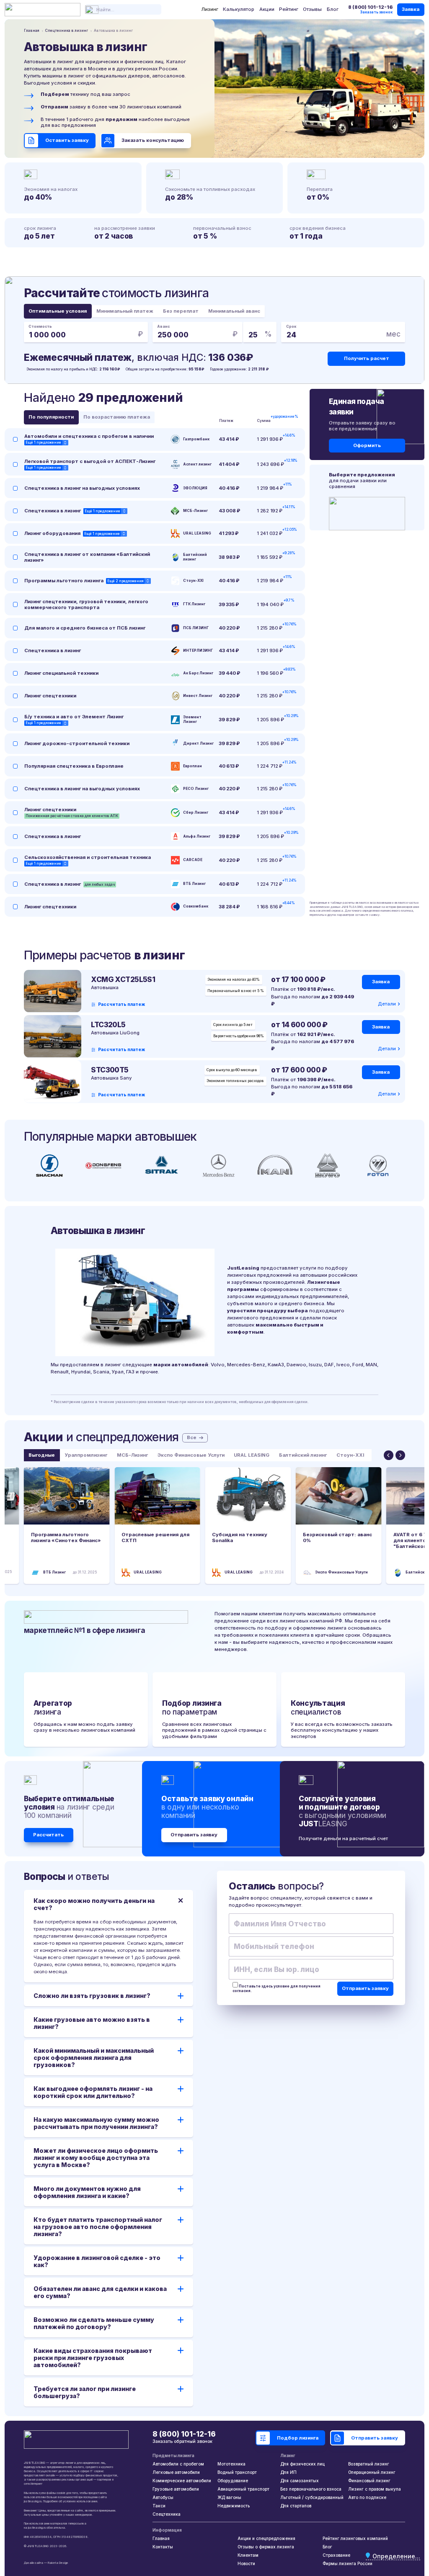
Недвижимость (234, 2506)
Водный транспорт (237, 2472)
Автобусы (163, 2497)
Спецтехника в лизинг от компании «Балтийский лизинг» (87, 557)
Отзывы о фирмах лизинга (266, 2547)
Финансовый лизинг (369, 2481)
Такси (159, 2506)
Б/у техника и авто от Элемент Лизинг (74, 717)
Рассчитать (48, 1835)
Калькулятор (239, 9)
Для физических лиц (302, 2464)
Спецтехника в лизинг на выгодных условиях (82, 488)
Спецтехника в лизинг (53, 511)
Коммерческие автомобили (182, 2481)
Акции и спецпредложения (266, 2538)
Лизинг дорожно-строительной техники (77, 743)
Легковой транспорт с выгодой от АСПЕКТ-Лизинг (90, 461)
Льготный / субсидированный (312, 2497)
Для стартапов (296, 2506)
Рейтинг (289, 9)
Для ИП (288, 2472)
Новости (246, 2563)
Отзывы (312, 9)
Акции (267, 9)
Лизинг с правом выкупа (375, 2489)
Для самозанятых (300, 2481)
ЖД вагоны (229, 2497)
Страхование (336, 2555)
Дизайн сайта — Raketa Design (46, 2563)
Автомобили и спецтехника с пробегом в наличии (89, 436)
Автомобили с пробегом (178, 2464)
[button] (389, 1455)
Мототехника (231, 2464)
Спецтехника (167, 2514)
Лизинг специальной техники (61, 673)
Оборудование (233, 2481)
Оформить (367, 445)
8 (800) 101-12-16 (370, 7)
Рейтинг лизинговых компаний (355, 2538)
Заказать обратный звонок (182, 2441)
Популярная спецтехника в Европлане (74, 766)
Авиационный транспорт (243, 2489)
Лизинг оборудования (52, 533)
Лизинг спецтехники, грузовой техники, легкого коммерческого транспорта (86, 604)
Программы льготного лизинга (64, 581)
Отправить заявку (194, 1835)
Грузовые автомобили (176, 2489)
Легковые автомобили (176, 2472)
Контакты (163, 2547)
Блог (333, 9)
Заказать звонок (376, 12)
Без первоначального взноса (311, 2489)
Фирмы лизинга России (348, 2563)
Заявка (411, 9)
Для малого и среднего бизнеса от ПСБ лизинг (85, 628)
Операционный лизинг (372, 2472)
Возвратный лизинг (369, 2464)
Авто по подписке (367, 2497)
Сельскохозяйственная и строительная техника (88, 857)
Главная (161, 2538)
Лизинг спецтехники (50, 696)
